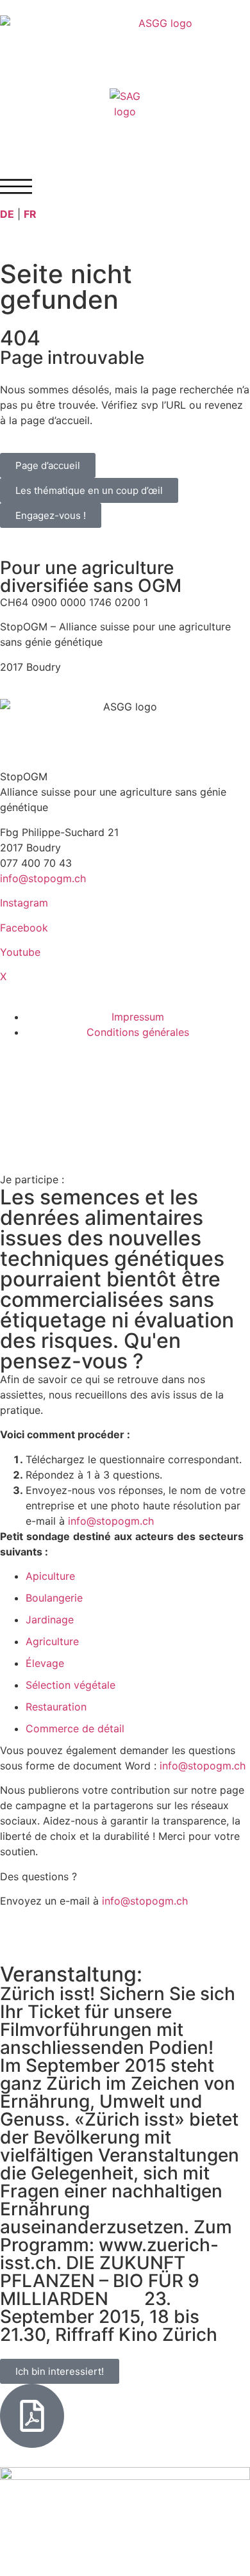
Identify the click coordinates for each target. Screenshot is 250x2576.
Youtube (20, 952)
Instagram (24, 903)
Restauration (56, 1707)
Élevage (45, 1663)
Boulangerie (54, 1598)
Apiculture (50, 1576)
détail (111, 1728)
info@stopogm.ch (45, 878)
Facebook (24, 928)
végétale (95, 1685)
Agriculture (52, 1641)
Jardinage (50, 1620)
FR (30, 214)
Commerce (52, 1728)
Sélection (48, 1685)
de (88, 1728)
